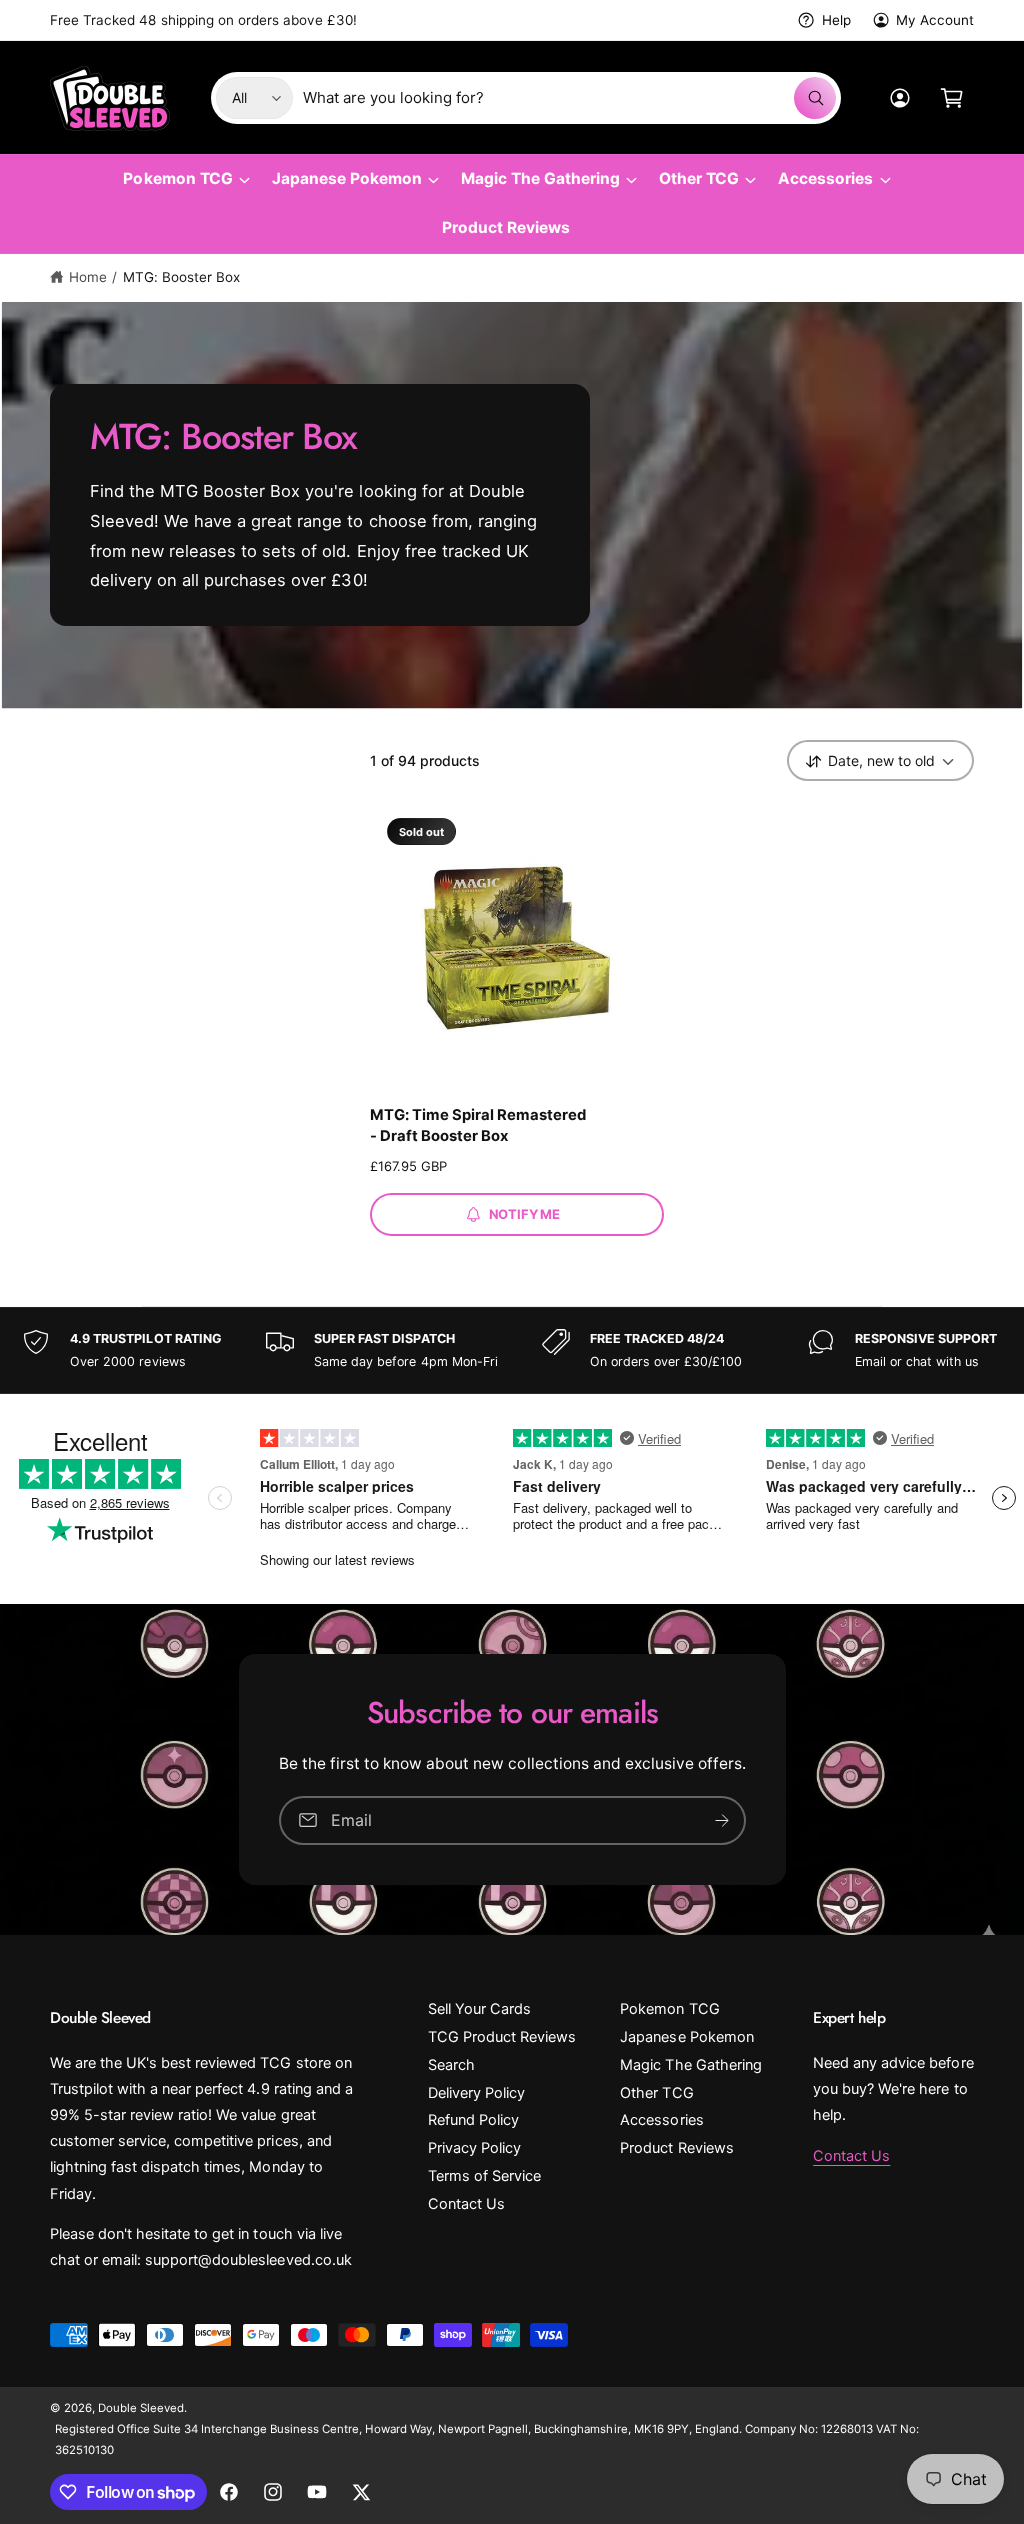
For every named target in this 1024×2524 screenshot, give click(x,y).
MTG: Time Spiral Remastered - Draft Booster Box (478, 1125)
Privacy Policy (474, 2148)
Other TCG (656, 2093)
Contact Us (466, 2204)
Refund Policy (473, 2120)
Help (836, 20)
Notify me (524, 1214)
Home (88, 277)
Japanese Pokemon (686, 2037)
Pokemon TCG (669, 2009)
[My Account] (900, 98)
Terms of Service (484, 2176)
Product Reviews (676, 2148)
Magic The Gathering (690, 2065)
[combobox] (569, 98)
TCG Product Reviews (502, 2037)
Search (451, 2065)
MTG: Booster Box (181, 277)
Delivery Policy (476, 2093)
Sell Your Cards (479, 2009)
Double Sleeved (141, 2408)
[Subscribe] (722, 1820)
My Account (935, 20)
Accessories (661, 2120)
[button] (952, 98)
